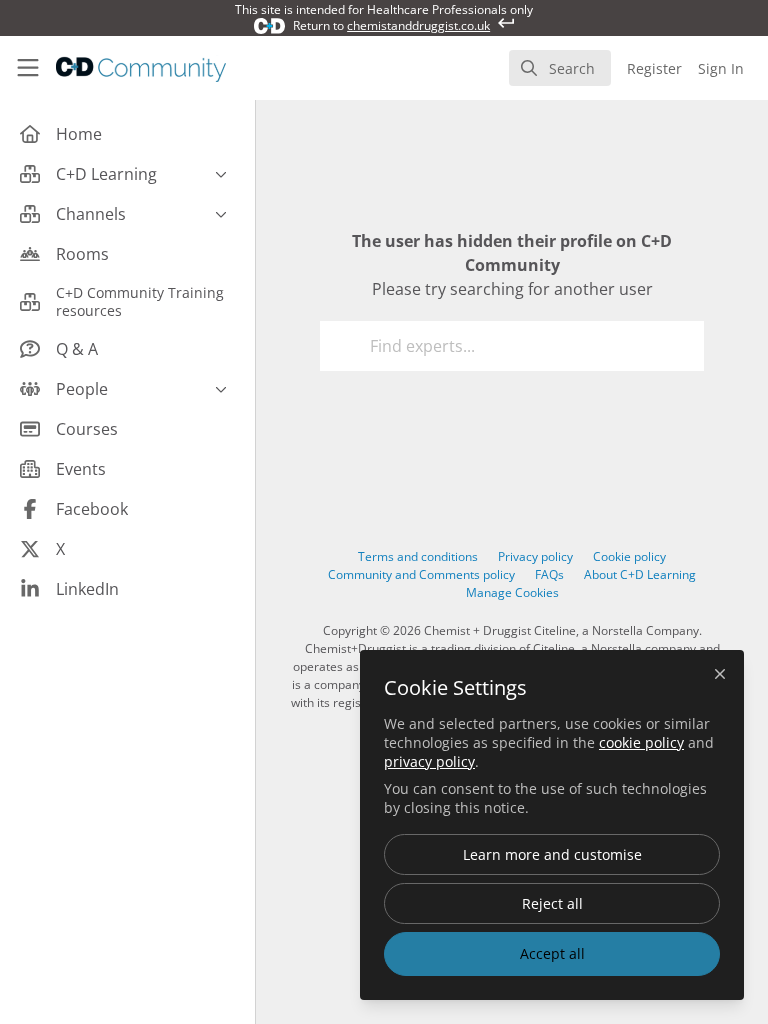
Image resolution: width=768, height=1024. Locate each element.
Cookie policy (629, 556)
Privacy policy (535, 556)
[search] (560, 68)
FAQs (549, 574)
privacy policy (429, 761)
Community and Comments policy (421, 574)
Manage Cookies (512, 592)
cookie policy (641, 742)
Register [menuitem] (654, 68)
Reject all (552, 903)
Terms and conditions (418, 556)
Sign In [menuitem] (721, 68)
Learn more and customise (552, 854)
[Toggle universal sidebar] (28, 68)
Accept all (552, 953)
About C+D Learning (640, 574)
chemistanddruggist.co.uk (418, 25)
